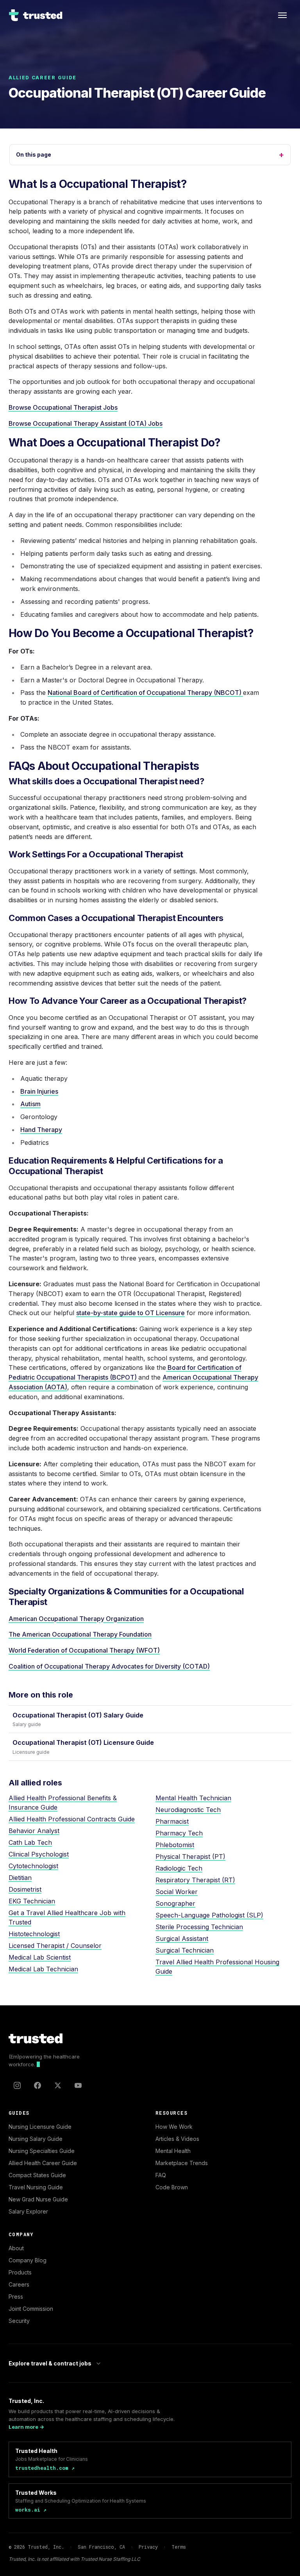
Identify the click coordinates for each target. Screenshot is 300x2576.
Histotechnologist (34, 1934)
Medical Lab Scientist (40, 1957)
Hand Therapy (41, 1130)
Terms (179, 2547)
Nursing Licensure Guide (40, 2127)
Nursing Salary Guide (36, 2139)
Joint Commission (31, 2309)
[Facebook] (37, 2085)
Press (16, 2297)
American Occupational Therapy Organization (76, 1619)
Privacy (148, 2547)
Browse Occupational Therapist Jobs (63, 407)
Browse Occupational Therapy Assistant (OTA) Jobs (86, 423)
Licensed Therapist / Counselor (55, 1946)
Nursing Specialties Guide (42, 2151)
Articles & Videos (177, 2139)
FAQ (161, 2175)
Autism (30, 1104)
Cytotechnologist (33, 1866)
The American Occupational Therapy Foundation (80, 1634)
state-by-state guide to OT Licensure (130, 1313)
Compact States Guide (37, 2175)
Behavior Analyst (34, 1831)
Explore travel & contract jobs (50, 2363)
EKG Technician (32, 1901)
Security (19, 2321)
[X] (58, 2085)
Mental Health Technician (193, 1798)
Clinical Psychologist (39, 1854)
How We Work (174, 2127)
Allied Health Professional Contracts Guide (72, 1819)
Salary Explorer (28, 2211)
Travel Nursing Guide (36, 2187)
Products (20, 2272)
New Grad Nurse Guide (38, 2199)
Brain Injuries (39, 1091)
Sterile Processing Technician (199, 1927)
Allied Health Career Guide (43, 2163)
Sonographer (175, 1903)
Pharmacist (172, 1821)
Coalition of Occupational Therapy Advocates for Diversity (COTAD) (109, 1666)
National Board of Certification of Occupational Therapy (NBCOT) (145, 693)
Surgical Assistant (182, 1939)
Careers (19, 2284)
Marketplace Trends (182, 2163)
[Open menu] (282, 15)
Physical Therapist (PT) (190, 1857)
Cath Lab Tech (30, 1842)
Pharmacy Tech (179, 1833)
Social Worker (177, 1892)
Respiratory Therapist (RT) (195, 1880)
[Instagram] (17, 2085)
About (16, 2248)
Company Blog (28, 2260)
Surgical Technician (185, 1950)
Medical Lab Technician (43, 1969)
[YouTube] (78, 2085)
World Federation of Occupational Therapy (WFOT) (84, 1650)
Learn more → (26, 2427)
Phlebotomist (175, 1845)
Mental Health (173, 2151)
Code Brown (172, 2187)
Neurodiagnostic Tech (188, 1810)
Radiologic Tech (179, 1868)
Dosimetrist (25, 1889)
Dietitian (20, 1878)
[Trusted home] (36, 15)
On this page (150, 155)
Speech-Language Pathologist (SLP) (209, 1915)
